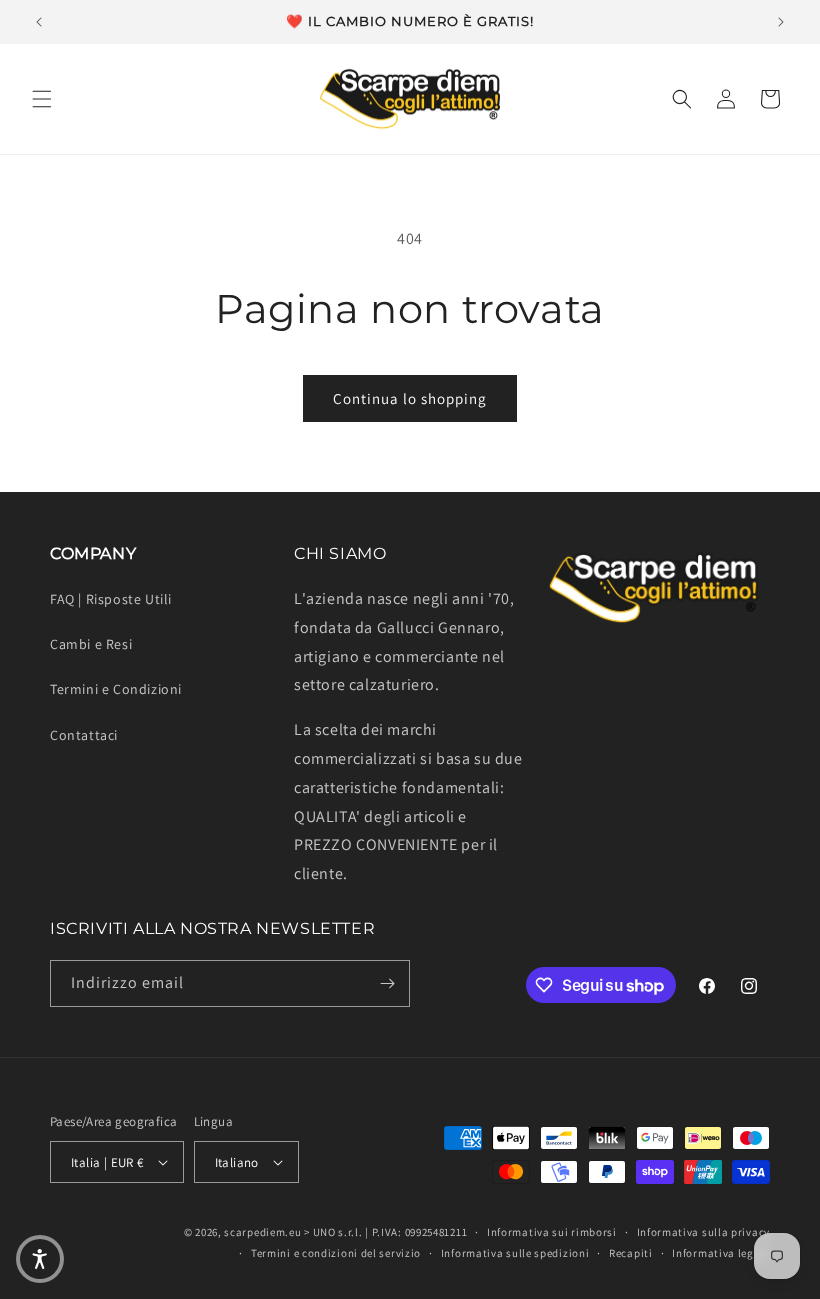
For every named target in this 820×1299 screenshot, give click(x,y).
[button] (42, 99)
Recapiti (631, 1253)
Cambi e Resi (91, 644)
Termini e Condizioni (116, 689)
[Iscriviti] (387, 983)
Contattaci (84, 735)
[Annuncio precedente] (39, 22)
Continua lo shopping (410, 398)
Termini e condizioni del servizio (336, 1253)
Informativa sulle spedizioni (515, 1253)
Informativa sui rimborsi (552, 1232)
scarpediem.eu (262, 1232)
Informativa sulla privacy (704, 1232)
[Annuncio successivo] (781, 22)
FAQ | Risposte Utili (111, 599)
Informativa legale (721, 1253)
